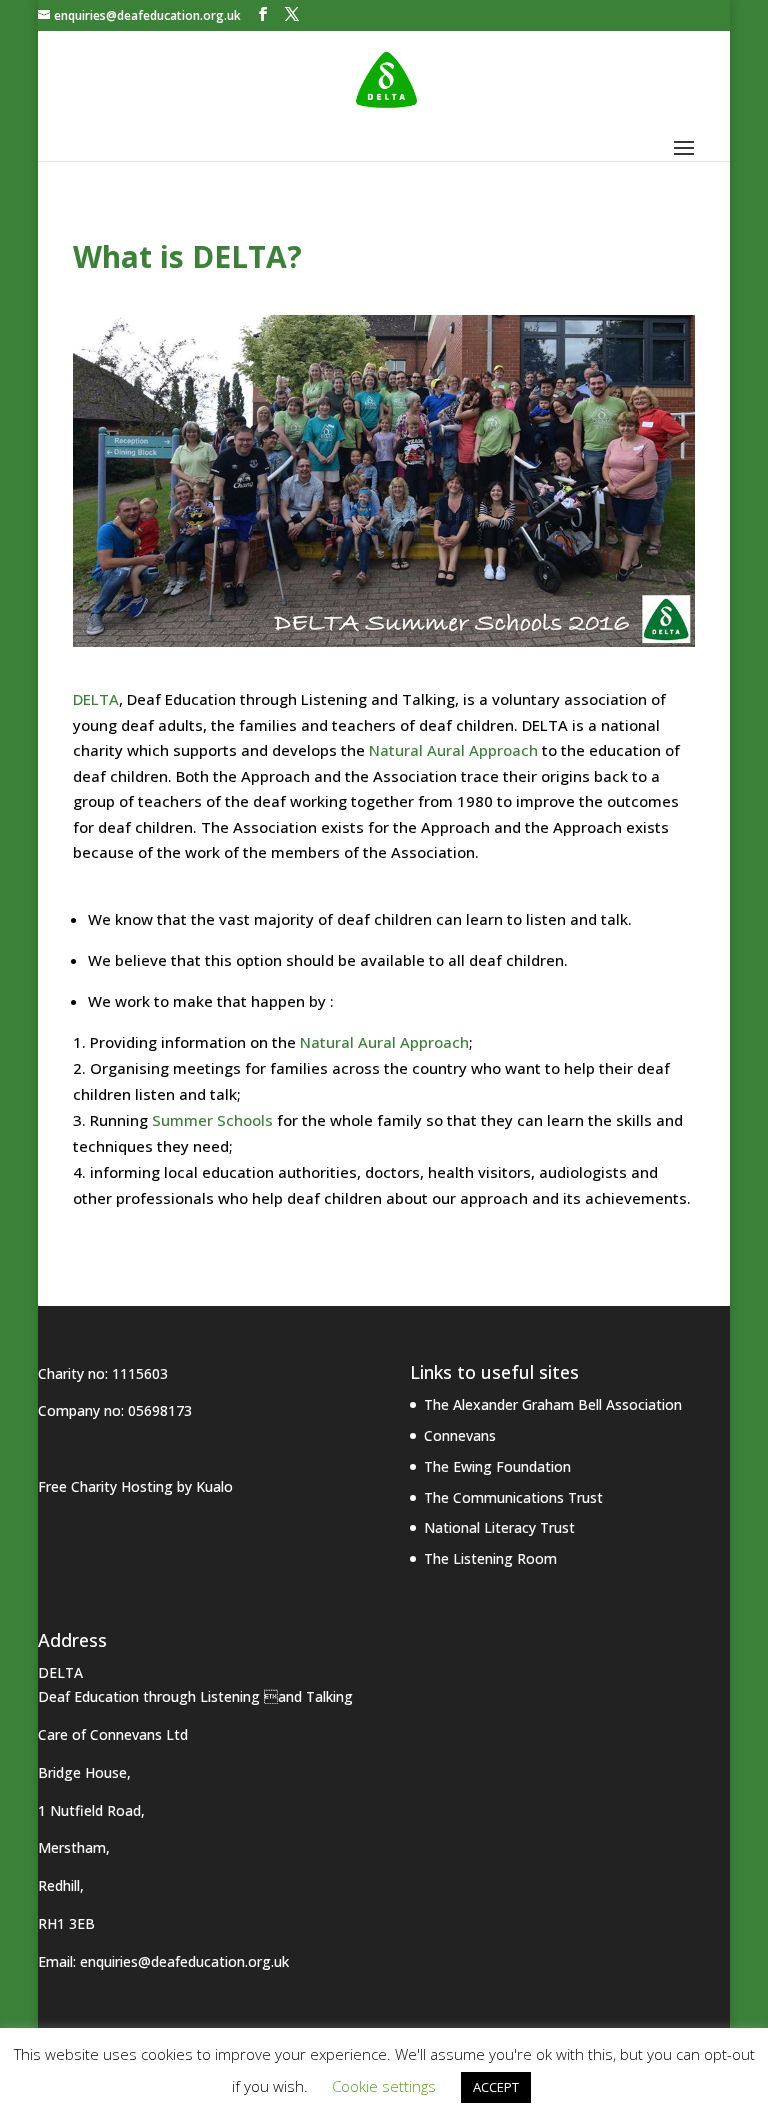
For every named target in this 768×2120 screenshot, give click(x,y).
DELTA (96, 699)
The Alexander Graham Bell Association (553, 1404)
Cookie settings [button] (384, 2086)
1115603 (140, 1373)
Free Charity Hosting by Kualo (135, 1486)
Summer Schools (212, 1120)
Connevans (460, 1435)
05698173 (160, 1410)
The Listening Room (490, 1558)
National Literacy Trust (499, 1527)
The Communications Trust (513, 1497)
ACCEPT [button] (496, 2087)
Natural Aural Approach (453, 750)
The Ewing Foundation (497, 1466)
